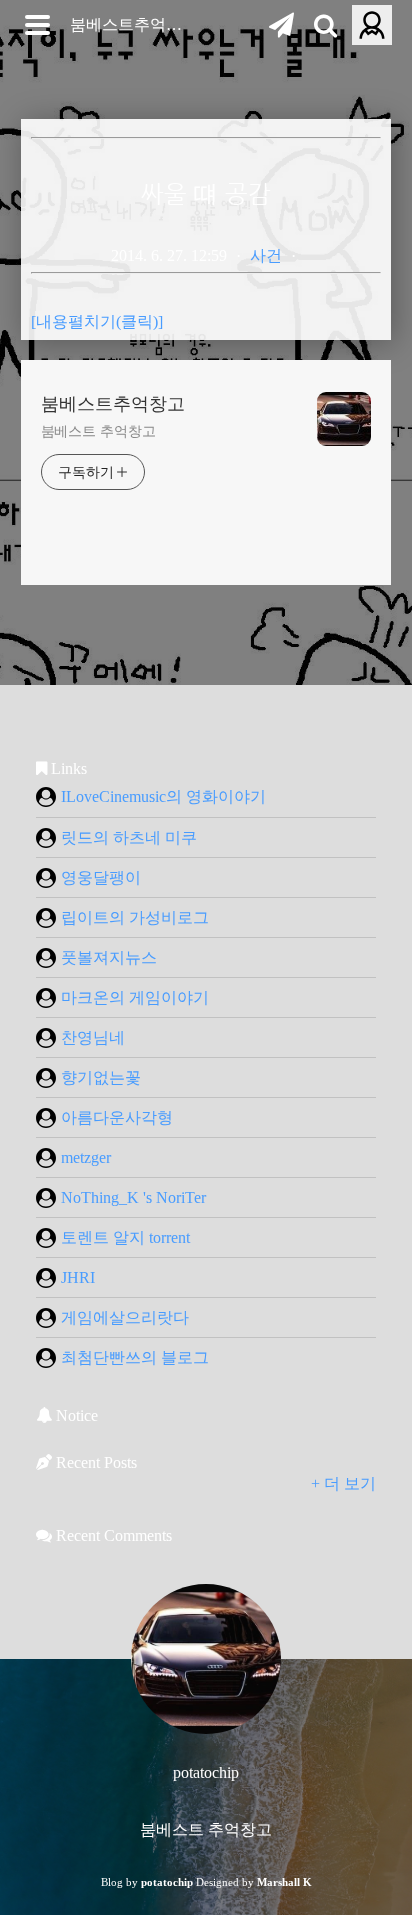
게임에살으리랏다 (125, 1317)
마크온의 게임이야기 (135, 997)
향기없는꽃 (101, 1077)
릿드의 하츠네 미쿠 (129, 837)
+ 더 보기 (343, 1483)
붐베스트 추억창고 (98, 431)
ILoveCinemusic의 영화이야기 (163, 796)
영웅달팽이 (101, 877)
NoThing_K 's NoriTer (133, 1197)
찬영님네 (93, 1037)
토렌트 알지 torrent (125, 1237)
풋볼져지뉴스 (109, 957)
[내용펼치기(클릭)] (97, 321)
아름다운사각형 (117, 1117)
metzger (86, 1157)
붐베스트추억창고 (134, 24)
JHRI (78, 1277)
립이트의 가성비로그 (135, 917)
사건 (266, 255)
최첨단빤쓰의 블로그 (135, 1357)
